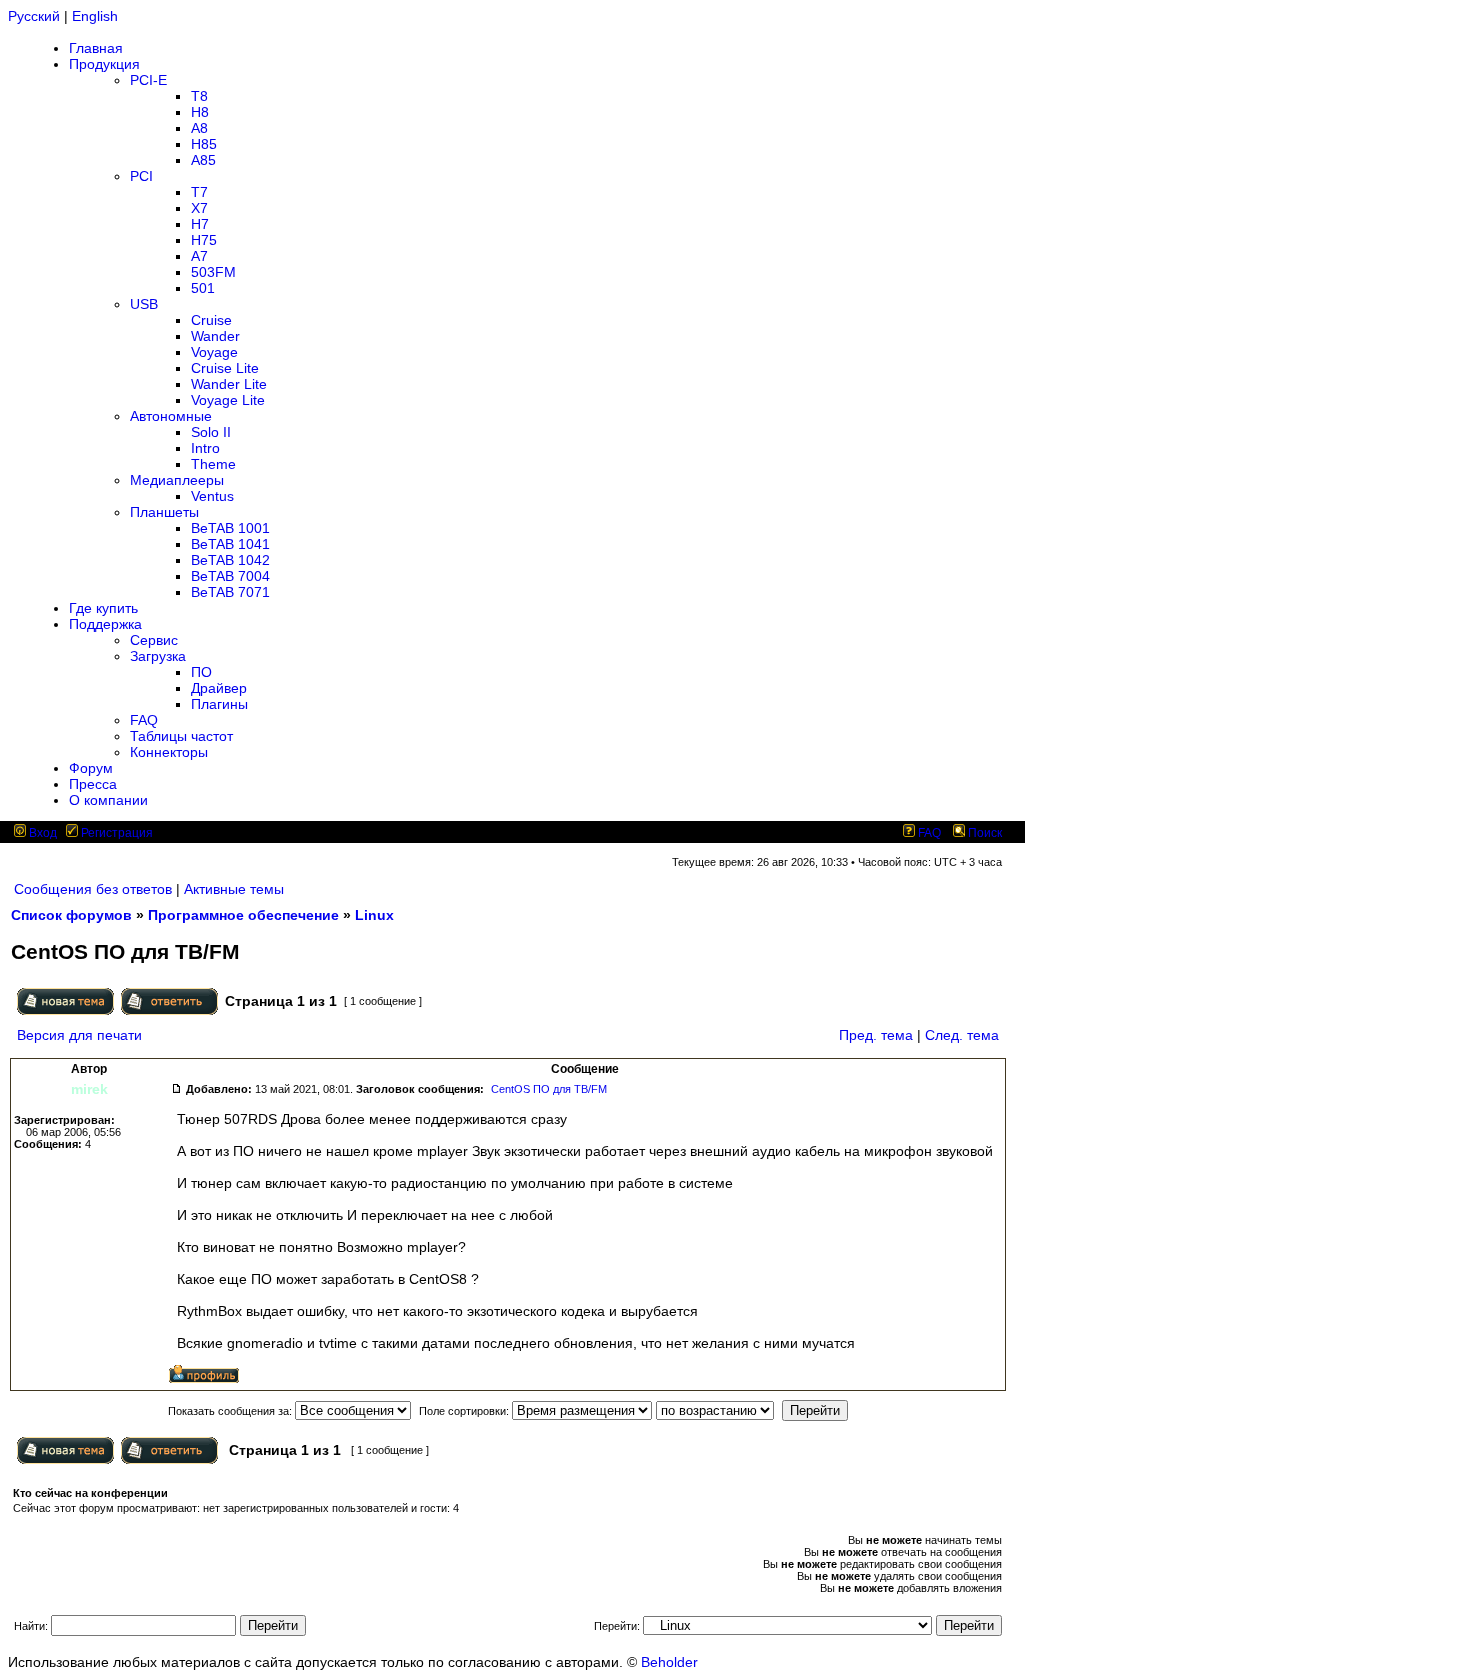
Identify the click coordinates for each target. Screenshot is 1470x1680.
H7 (200, 224)
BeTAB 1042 (230, 560)
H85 (204, 144)
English (95, 16)
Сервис (154, 640)
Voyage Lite (228, 400)
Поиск (983, 833)
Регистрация (115, 833)
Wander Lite (229, 384)
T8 (199, 96)
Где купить (103, 608)
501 (203, 288)
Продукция (104, 64)
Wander (215, 336)
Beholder (669, 1662)
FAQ (144, 720)
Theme (213, 464)
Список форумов (71, 915)
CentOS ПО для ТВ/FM (549, 1089)
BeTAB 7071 (230, 592)
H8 (200, 112)
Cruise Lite (225, 368)
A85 (203, 160)
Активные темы (234, 889)
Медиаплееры (177, 480)
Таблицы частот (181, 736)
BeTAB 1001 (230, 528)
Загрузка (158, 656)
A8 (199, 128)
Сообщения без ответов (93, 889)
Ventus (212, 496)
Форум (91, 768)
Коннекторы (169, 752)
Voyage (214, 352)
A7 (199, 256)
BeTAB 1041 (230, 544)
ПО (201, 672)
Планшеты (164, 512)
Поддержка (105, 624)
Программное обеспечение (243, 915)
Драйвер (219, 688)
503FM (213, 272)
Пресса (93, 784)
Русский (34, 16)
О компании (108, 800)
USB (144, 304)
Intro (205, 448)
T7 (199, 192)
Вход (41, 833)
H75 (204, 240)
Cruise (211, 320)
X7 (199, 208)
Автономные (171, 416)
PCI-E (148, 80)
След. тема (962, 1035)
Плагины (219, 704)
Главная (96, 48)
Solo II (211, 432)
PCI (141, 176)
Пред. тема (876, 1035)
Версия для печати (79, 1035)
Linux (374, 915)
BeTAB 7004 (230, 576)
